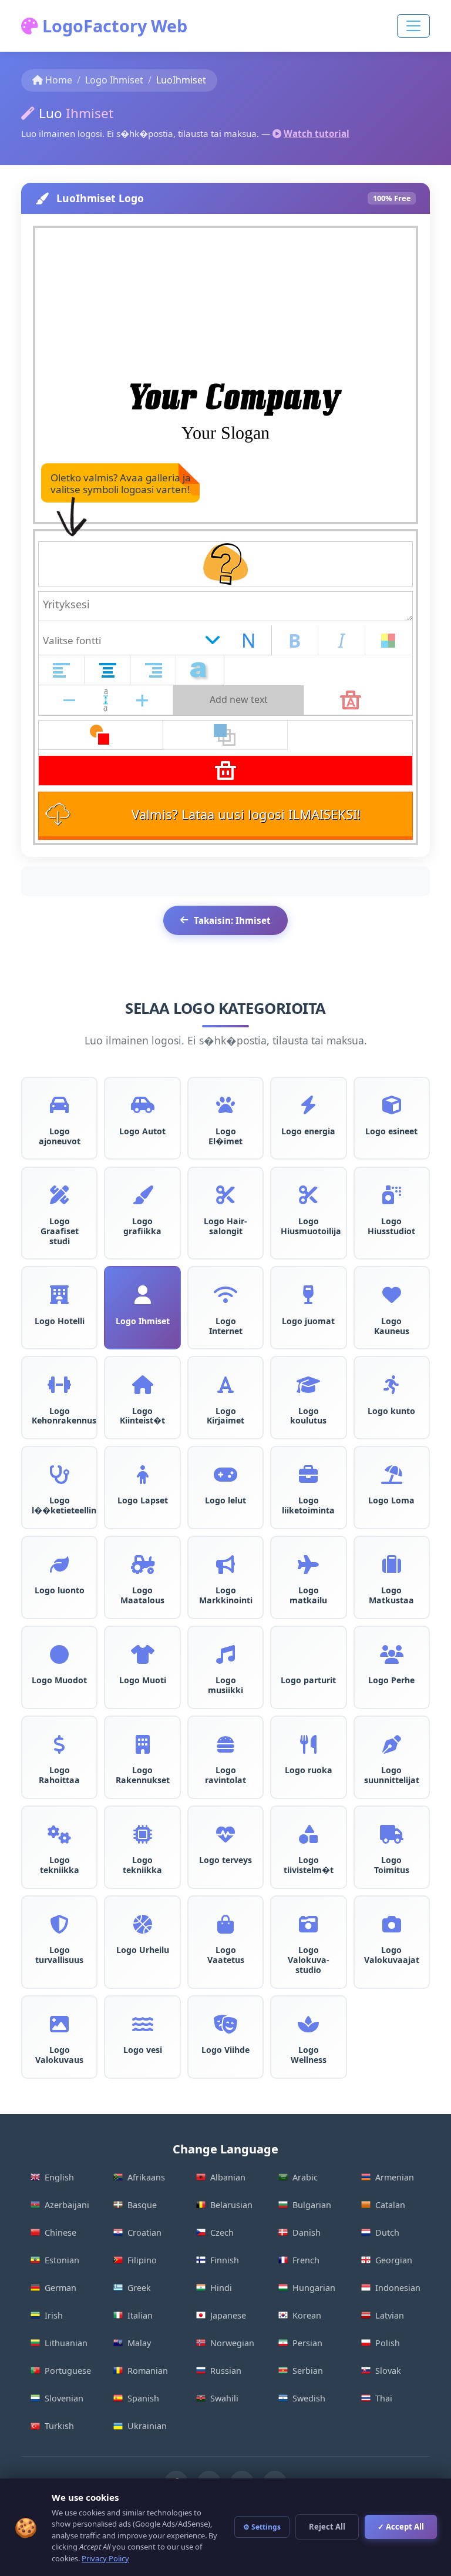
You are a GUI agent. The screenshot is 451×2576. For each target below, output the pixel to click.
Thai (384, 2398)
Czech (222, 2232)
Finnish (225, 2260)
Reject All (327, 2527)
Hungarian (314, 2288)
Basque (142, 2205)
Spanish (143, 2398)
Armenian (395, 2177)
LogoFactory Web (113, 26)
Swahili (224, 2398)
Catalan (390, 2205)
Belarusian (231, 2205)
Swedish (309, 2398)
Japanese (228, 2315)
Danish (307, 2232)
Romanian (148, 2371)
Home (59, 80)
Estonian (62, 2260)
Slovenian (64, 2398)
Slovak (388, 2371)
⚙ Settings (262, 2527)
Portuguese (68, 2371)
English (59, 2177)
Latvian (390, 2315)
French (306, 2260)
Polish (388, 2343)
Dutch (387, 2232)
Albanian (228, 2177)
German (60, 2288)
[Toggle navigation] (413, 26)
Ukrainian (147, 2426)
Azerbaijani (67, 2205)
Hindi (221, 2288)
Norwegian (232, 2343)
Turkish (59, 2426)
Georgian (394, 2260)
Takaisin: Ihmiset (232, 920)
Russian (226, 2371)
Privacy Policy (105, 2558)
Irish (54, 2315)
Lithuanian (66, 2343)
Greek (139, 2288)
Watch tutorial (317, 133)
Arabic (305, 2177)
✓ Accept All (401, 2527)
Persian (307, 2343)
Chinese (60, 2232)
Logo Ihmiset (114, 80)
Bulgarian (312, 2205)
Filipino (142, 2260)
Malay (139, 2343)
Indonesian (398, 2288)
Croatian (144, 2232)
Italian (140, 2315)
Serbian (308, 2371)
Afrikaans (146, 2177)
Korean (307, 2315)
